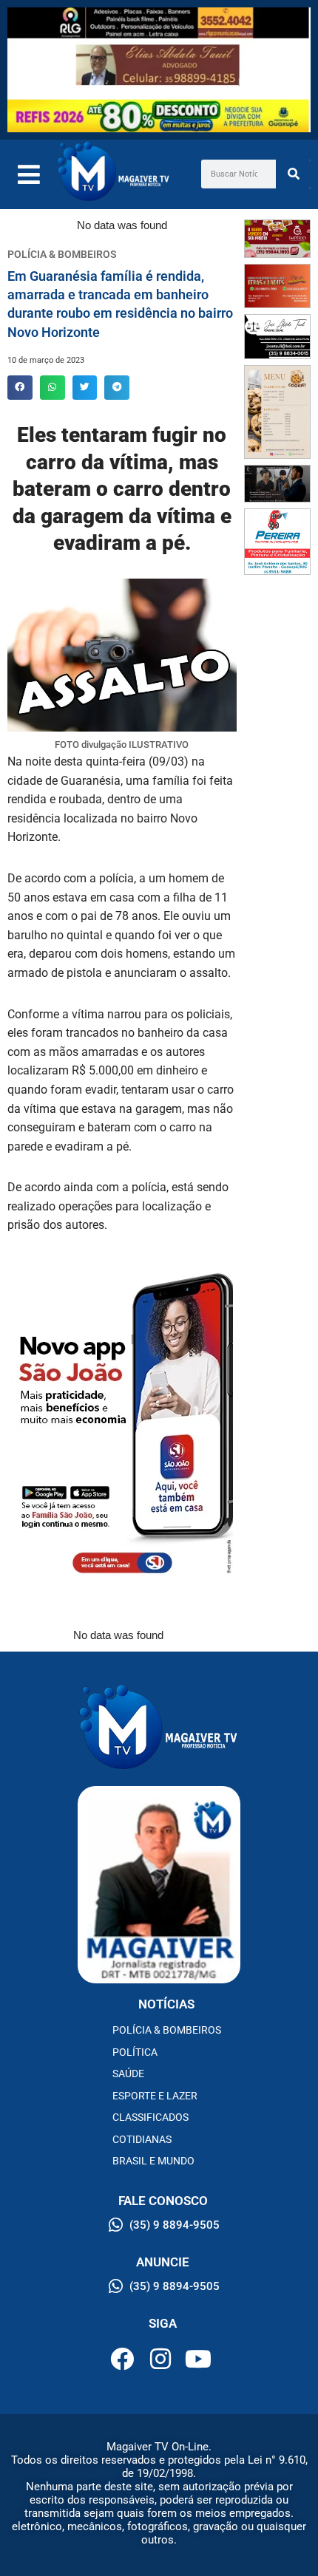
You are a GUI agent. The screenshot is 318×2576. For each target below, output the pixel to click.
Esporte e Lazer (155, 2096)
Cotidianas (142, 2139)
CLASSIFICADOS (150, 2117)
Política (135, 2052)
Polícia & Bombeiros (167, 2030)
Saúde (128, 2074)
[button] (20, 388)
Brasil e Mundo (153, 2161)
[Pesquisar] (293, 174)
